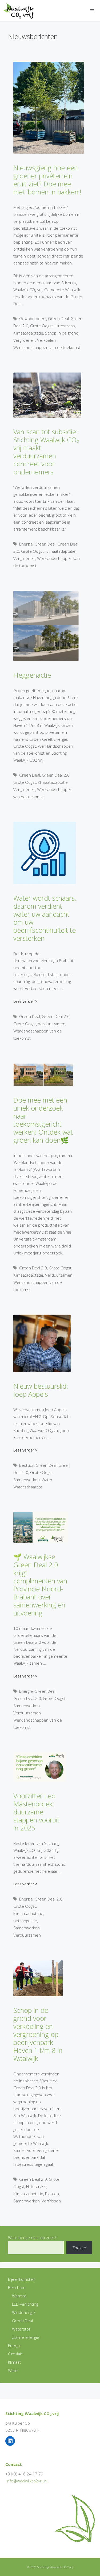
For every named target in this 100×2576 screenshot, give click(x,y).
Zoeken (79, 2248)
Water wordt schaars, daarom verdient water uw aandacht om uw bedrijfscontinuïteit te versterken (45, 918)
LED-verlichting (25, 2304)
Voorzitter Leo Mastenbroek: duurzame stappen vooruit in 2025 (36, 1812)
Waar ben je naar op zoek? (32, 2237)
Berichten (17, 2287)
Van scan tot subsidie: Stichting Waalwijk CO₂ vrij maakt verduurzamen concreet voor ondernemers (46, 452)
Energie (26, 544)
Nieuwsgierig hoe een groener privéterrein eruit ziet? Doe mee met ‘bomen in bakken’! (47, 180)
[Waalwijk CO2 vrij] (20, 11)
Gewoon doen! (33, 318)
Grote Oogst (41, 326)
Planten (52, 2194)
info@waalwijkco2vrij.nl (27, 2481)
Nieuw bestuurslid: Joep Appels (41, 1390)
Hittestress (65, 326)
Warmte (19, 2296)
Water (47, 1480)
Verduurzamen (52, 1024)
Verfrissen (51, 2201)
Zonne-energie (26, 2337)
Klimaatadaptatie (28, 333)
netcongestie (25, 1921)
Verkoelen (46, 340)
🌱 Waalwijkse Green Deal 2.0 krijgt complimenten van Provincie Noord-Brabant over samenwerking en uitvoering (40, 1585)
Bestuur (27, 1465)
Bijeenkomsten (22, 2279)
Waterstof (21, 2329)
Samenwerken (27, 1480)
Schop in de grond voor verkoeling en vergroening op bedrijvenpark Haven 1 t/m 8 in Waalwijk (38, 2034)
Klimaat (14, 2362)
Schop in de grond (62, 333)
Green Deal (58, 318)
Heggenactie (32, 675)
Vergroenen (24, 340)
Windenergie (23, 2312)
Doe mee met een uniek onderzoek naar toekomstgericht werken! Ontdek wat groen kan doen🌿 (43, 1120)
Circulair (15, 2354)
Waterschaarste (28, 1487)
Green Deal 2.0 (56, 775)
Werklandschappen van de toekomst (47, 347)
